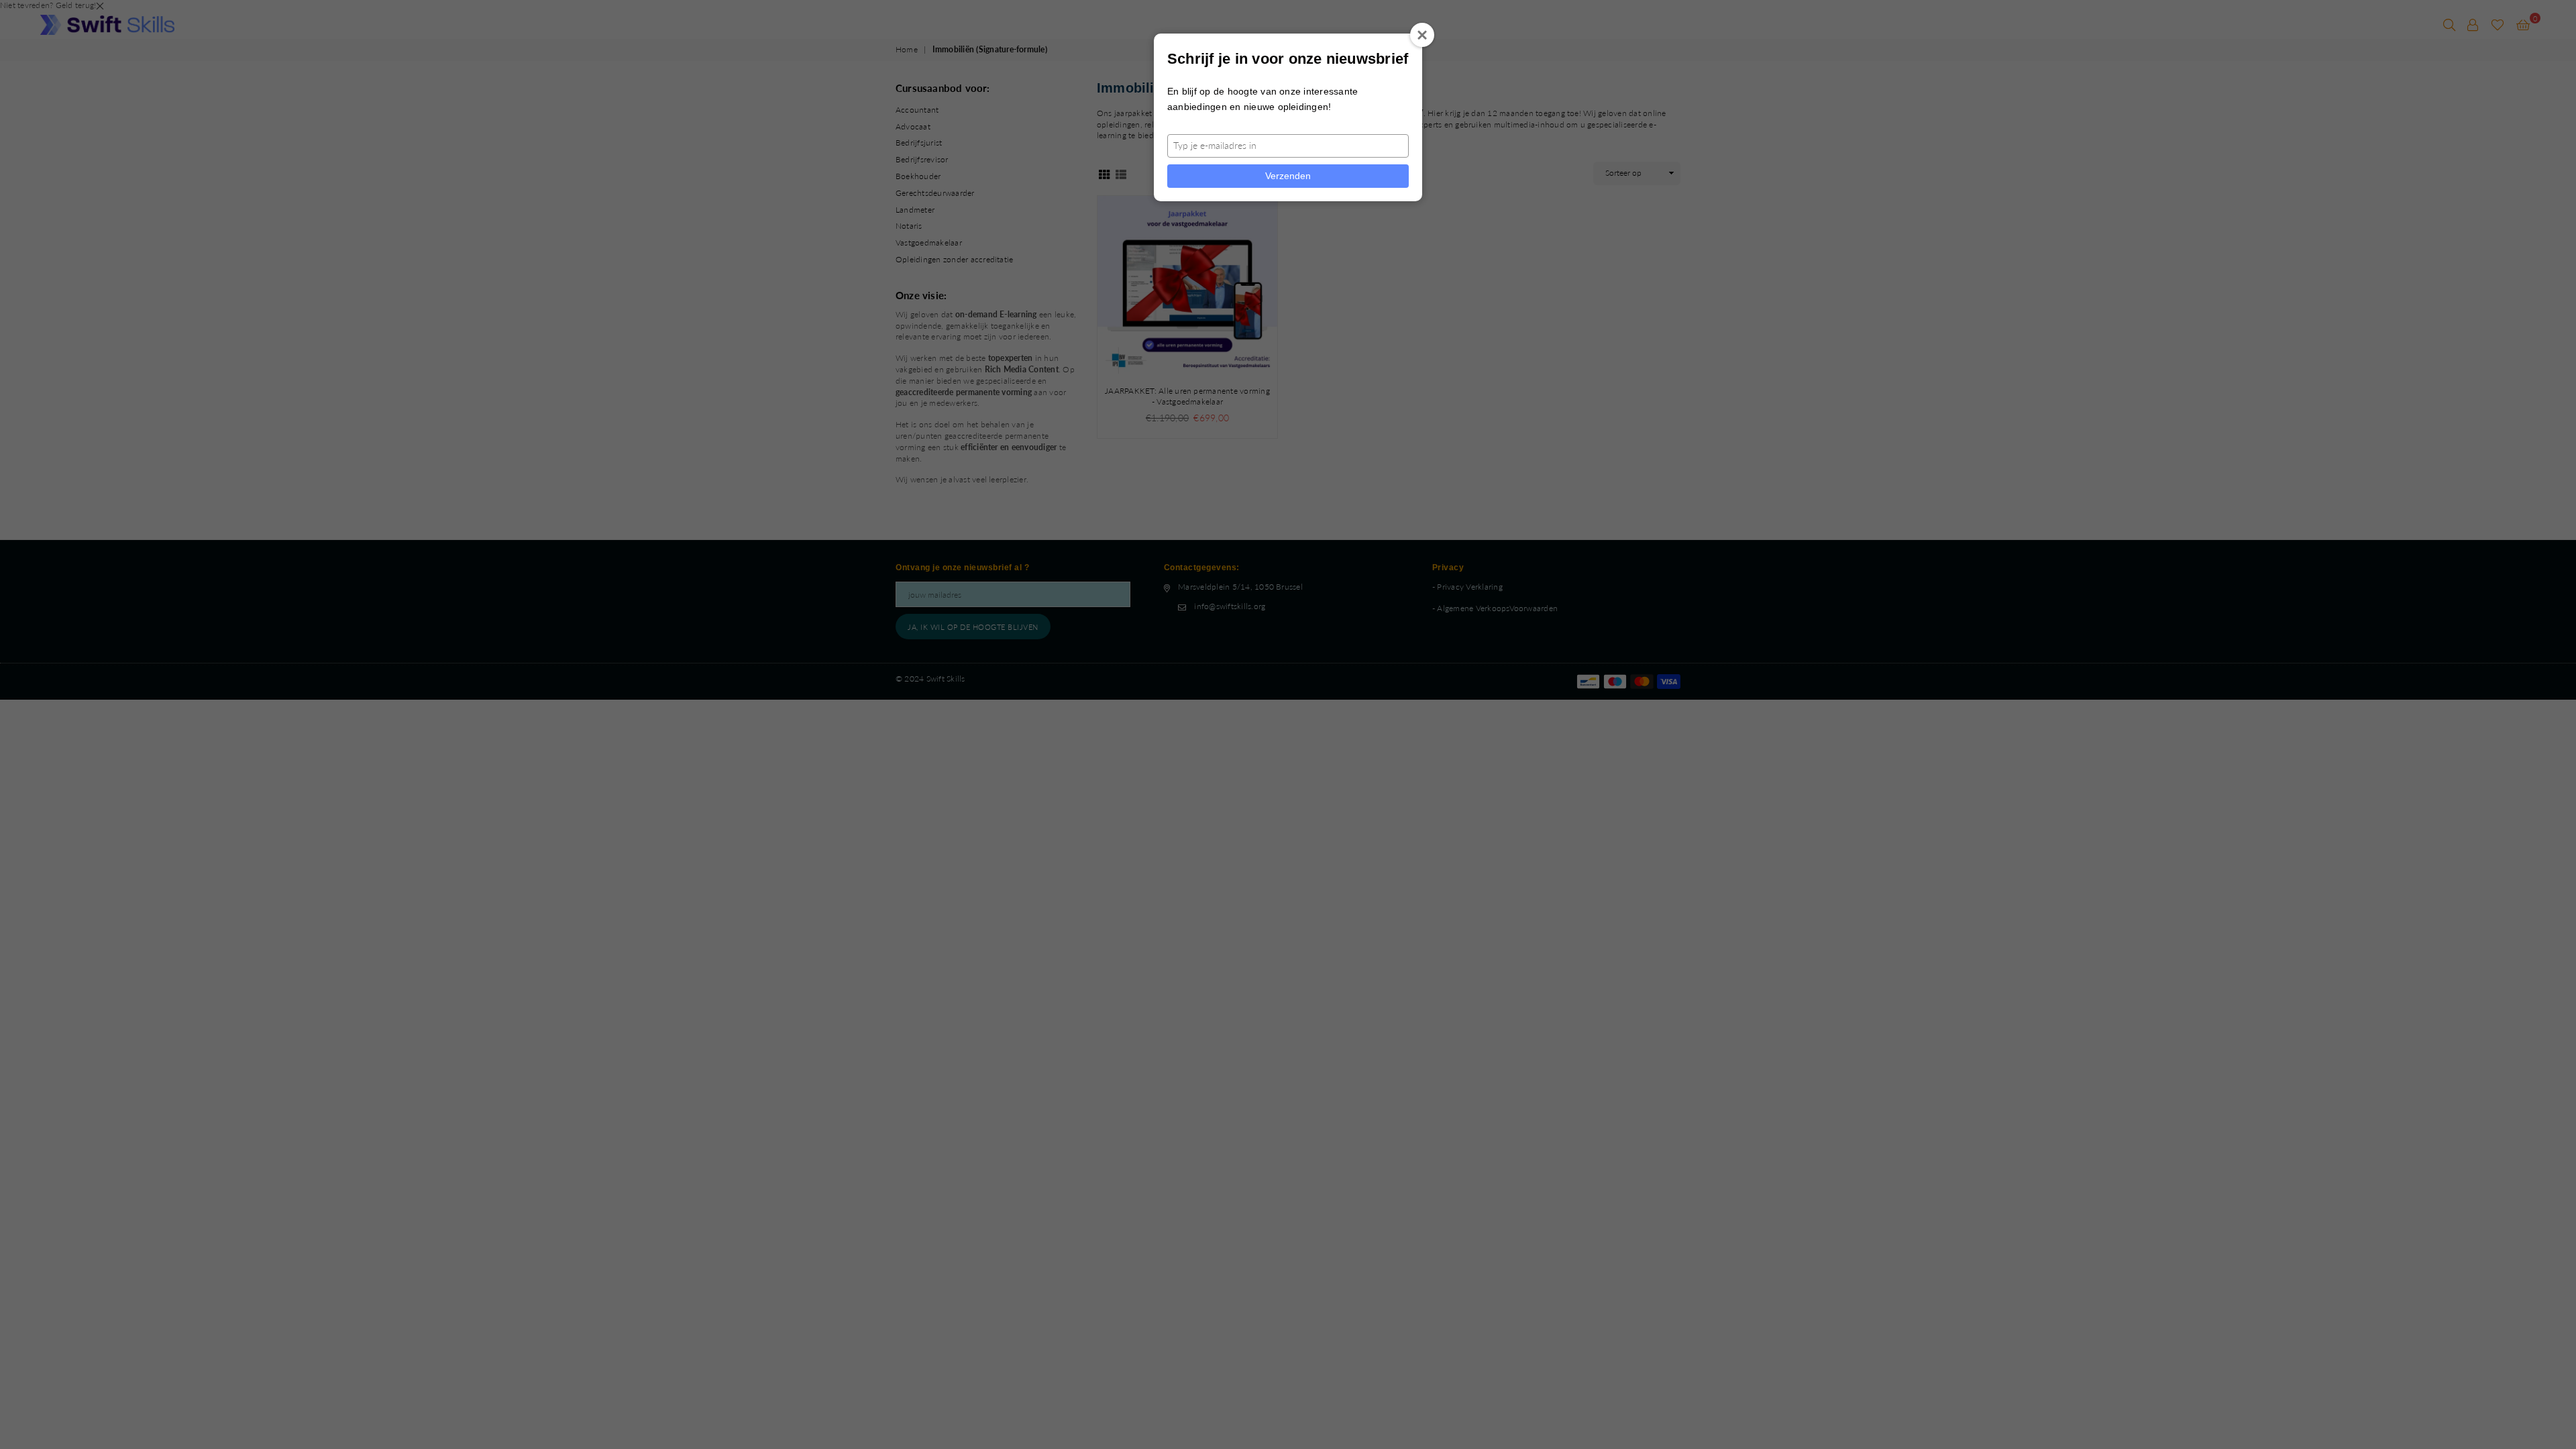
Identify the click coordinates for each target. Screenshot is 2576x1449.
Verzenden (1288, 176)
